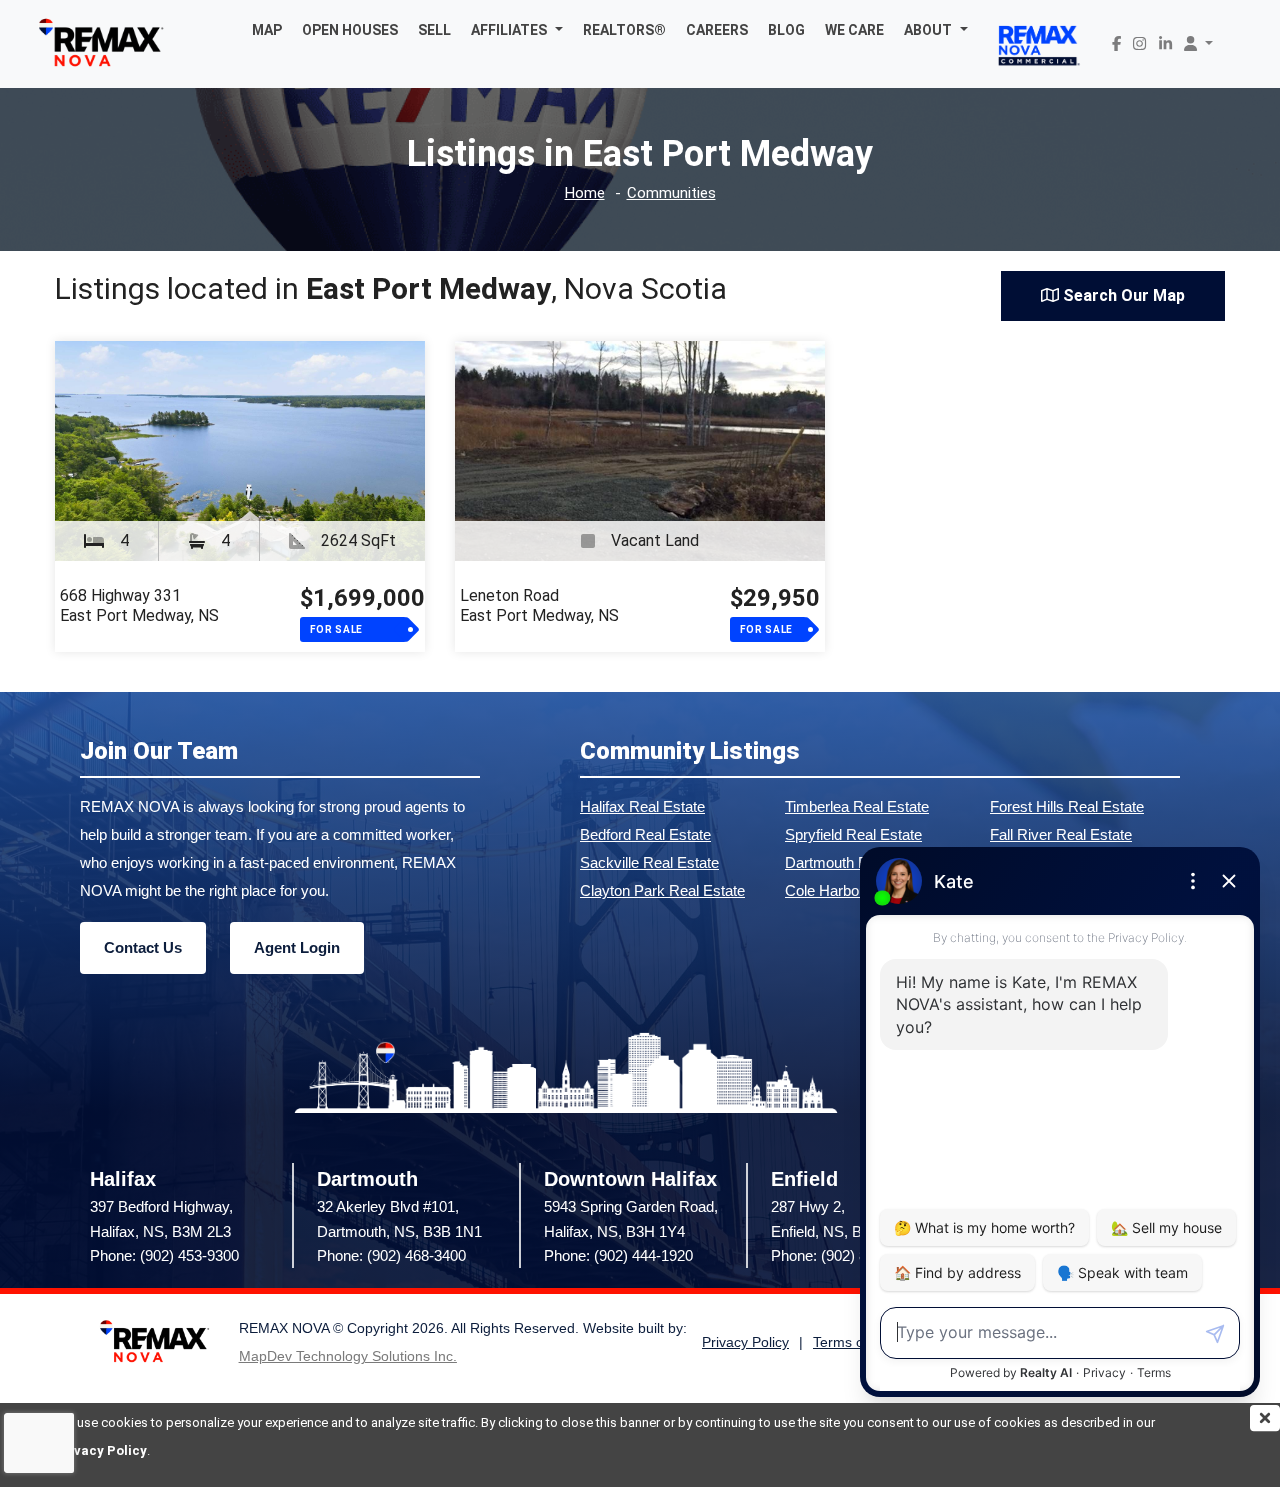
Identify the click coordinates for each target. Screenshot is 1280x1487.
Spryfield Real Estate (853, 834)
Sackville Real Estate (649, 862)
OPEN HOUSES (350, 30)
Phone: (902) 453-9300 (164, 1255)
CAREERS (717, 30)
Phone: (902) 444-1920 (618, 1255)
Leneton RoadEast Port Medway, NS (539, 605)
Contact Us (143, 947)
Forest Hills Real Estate (1067, 806)
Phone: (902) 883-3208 (845, 1255)
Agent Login (297, 947)
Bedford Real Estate (645, 834)
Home (585, 193)
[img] (1265, 1418)
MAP (267, 30)
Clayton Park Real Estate (662, 890)
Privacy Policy (101, 1450)
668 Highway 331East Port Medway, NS (139, 605)
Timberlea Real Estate (857, 806)
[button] (517, 30)
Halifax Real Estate (642, 806)
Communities (671, 193)
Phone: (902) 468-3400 (391, 1255)
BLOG (786, 30)
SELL (434, 30)
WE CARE (854, 30)
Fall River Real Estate (1061, 834)
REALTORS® (624, 30)
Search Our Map (1122, 295)
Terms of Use (855, 1342)
